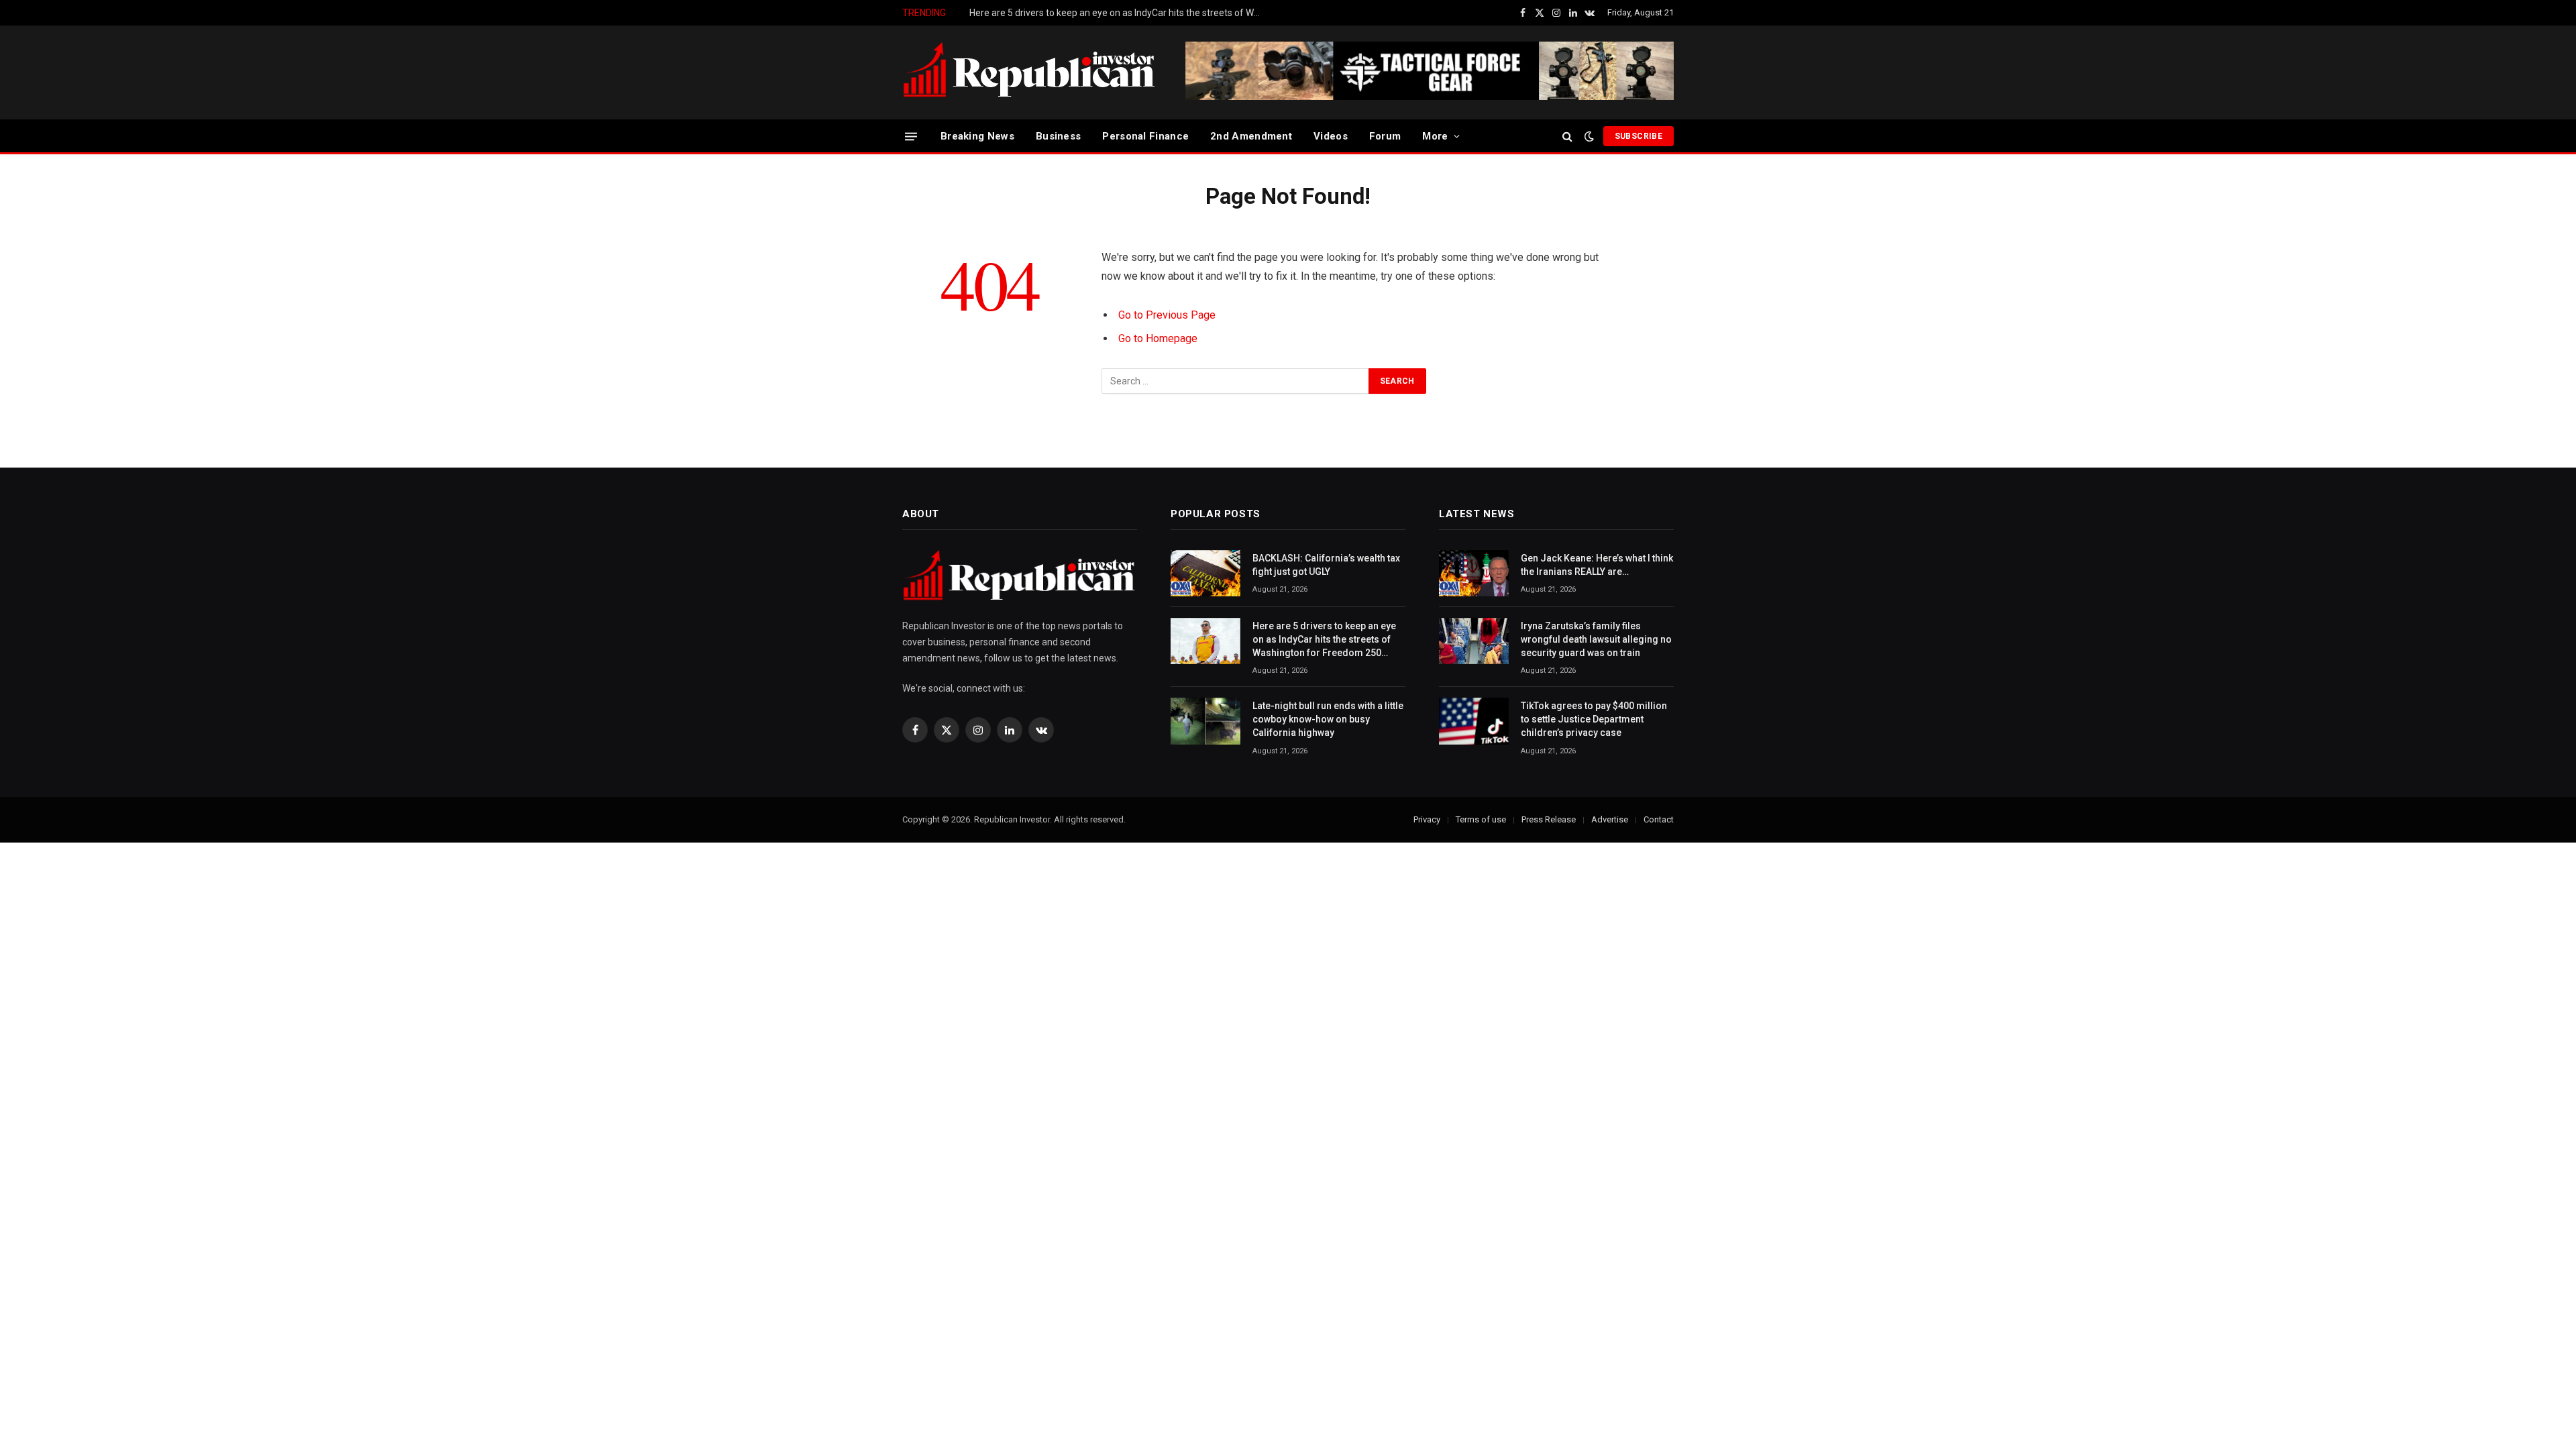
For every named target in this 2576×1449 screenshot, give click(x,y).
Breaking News (977, 136)
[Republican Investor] (1030, 72)
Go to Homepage (1158, 338)
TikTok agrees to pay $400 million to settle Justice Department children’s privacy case (1594, 719)
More (1435, 136)
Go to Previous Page (1167, 315)
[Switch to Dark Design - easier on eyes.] (1589, 136)
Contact (1659, 819)
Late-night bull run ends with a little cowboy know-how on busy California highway (1328, 719)
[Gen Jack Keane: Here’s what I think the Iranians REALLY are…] (1474, 573)
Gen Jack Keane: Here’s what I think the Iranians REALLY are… (1597, 565)
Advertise (1610, 819)
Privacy (1427, 819)
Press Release (1549, 819)
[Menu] (911, 136)
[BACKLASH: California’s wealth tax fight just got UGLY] (1205, 573)
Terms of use (1481, 819)
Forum (1385, 136)
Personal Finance (1145, 136)
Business (1058, 136)
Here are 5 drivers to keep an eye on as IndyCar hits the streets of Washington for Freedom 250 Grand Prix (1120, 13)
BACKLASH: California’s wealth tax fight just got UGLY (1326, 565)
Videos (1331, 136)
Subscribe (1639, 136)
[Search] (1567, 137)
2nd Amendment (1251, 136)
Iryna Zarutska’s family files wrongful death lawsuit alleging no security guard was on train (1596, 639)
